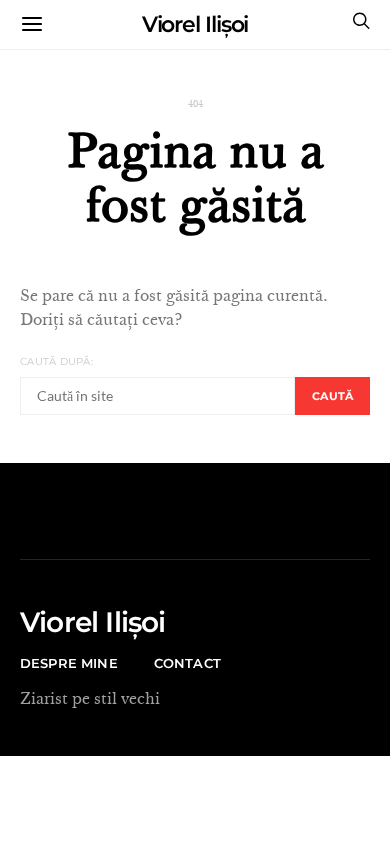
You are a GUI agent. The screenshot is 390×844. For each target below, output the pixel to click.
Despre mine (69, 663)
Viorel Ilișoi (195, 24)
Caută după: (56, 361)
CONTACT (187, 663)
